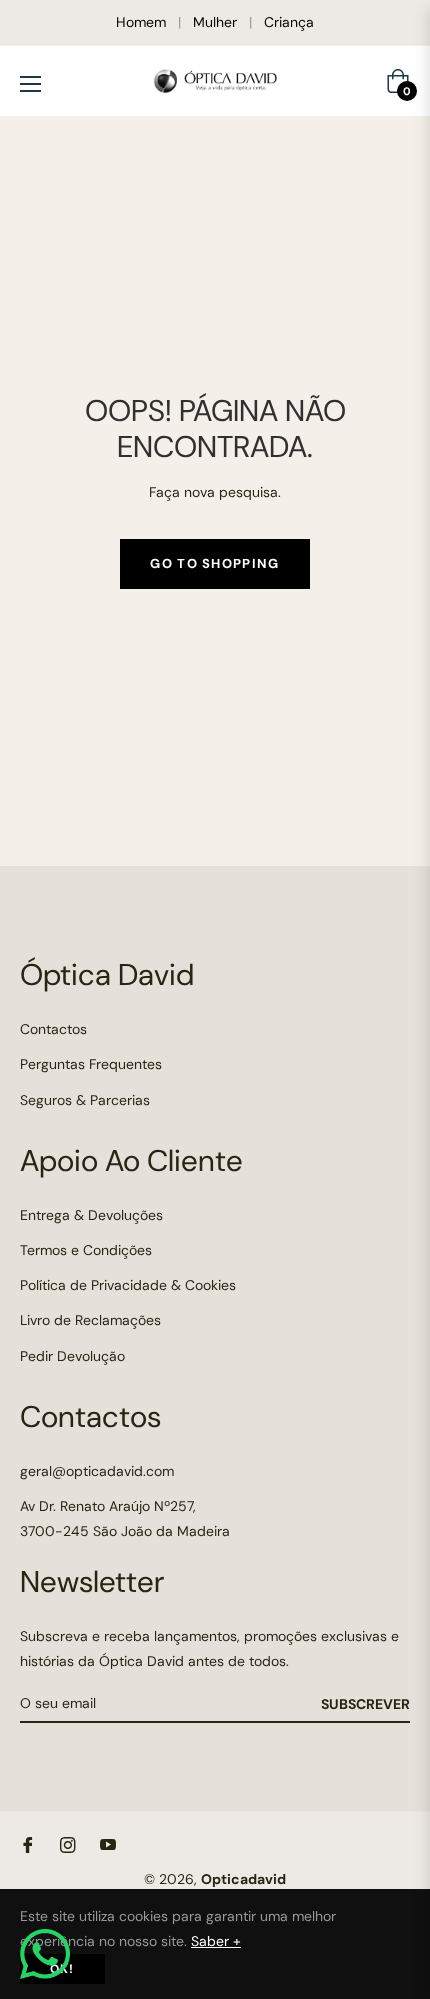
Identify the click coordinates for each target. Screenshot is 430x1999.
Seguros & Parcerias (85, 1100)
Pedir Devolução (72, 1356)
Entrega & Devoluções (91, 1215)
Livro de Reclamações (90, 1320)
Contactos (53, 1029)
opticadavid (243, 1879)
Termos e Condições (86, 1250)
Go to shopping (214, 563)
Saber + (216, 1941)
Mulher (215, 22)
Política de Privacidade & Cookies (128, 1285)
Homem (141, 22)
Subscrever (365, 1704)
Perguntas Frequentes (91, 1064)
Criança (289, 22)
